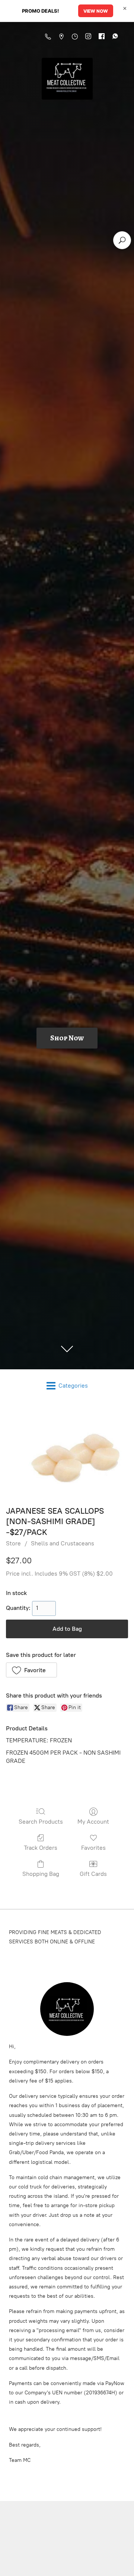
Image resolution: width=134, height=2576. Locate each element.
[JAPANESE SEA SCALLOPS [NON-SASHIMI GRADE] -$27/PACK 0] (67, 1452)
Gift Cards (93, 1874)
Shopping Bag (41, 1874)
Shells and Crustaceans (63, 1543)
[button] (31, 1670)
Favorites (93, 1848)
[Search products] (122, 240)
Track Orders (41, 1848)
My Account (93, 1822)
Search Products (41, 1822)
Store (13, 1543)
